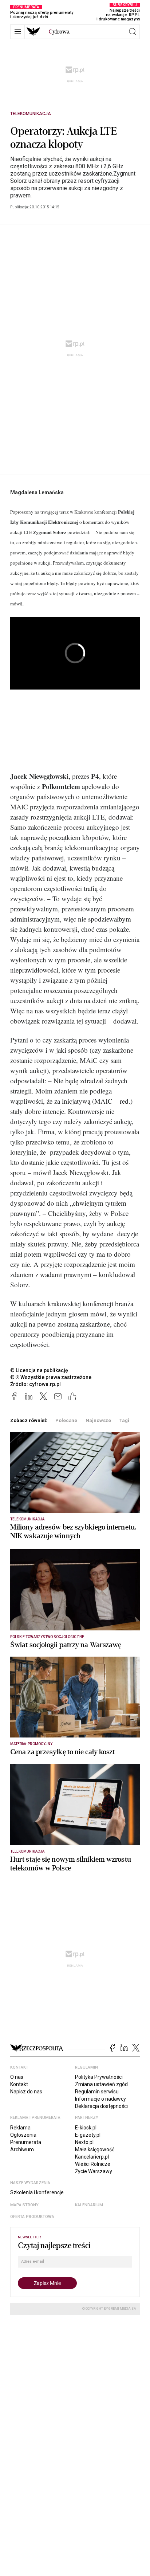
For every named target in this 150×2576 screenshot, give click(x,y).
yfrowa (59, 32)
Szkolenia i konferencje (37, 2192)
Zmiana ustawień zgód (101, 2084)
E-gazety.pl (88, 2135)
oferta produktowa (32, 2217)
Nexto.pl (84, 2142)
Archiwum (22, 2149)
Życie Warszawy (94, 2171)
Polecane (66, 1420)
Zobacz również (29, 1420)
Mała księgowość (95, 2149)
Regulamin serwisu (97, 2092)
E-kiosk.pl (86, 2128)
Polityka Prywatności (99, 2077)
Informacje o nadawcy (100, 2099)
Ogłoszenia (23, 2135)
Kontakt (19, 2084)
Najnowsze (98, 1420)
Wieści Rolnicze (93, 2164)
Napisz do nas (26, 2092)
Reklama (20, 2128)
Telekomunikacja (31, 114)
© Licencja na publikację (39, 1370)
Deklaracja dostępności (101, 2106)
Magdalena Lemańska (37, 492)
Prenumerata (26, 2142)
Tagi (124, 1420)
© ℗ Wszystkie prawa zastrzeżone (51, 1377)
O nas (17, 2077)
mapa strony (24, 2205)
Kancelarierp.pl (92, 2157)
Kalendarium (89, 2205)
